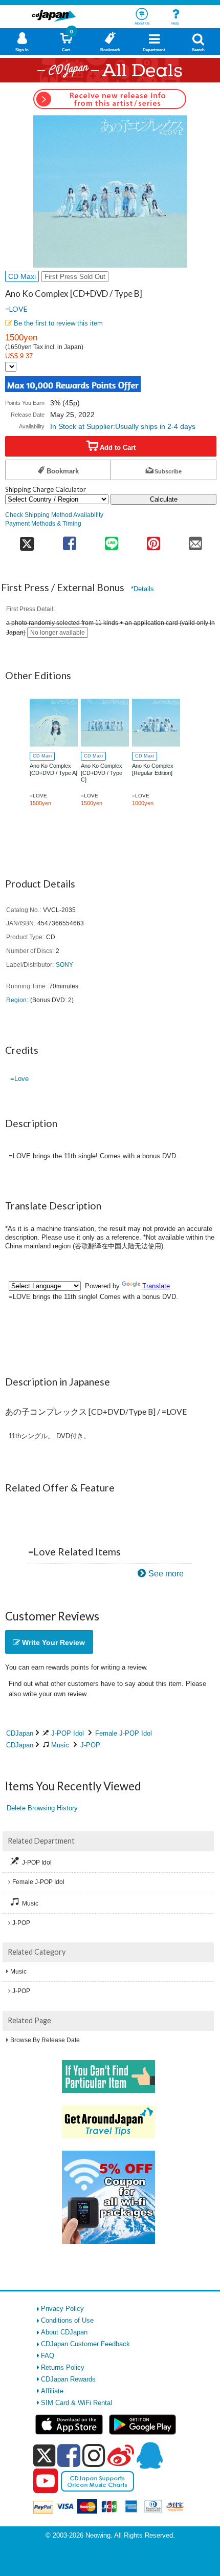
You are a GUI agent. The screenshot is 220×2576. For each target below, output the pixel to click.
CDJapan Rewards (68, 2379)
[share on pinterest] (153, 540)
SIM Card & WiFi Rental (76, 2403)
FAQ (48, 2356)
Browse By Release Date (45, 2040)
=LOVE (16, 309)
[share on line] (112, 540)
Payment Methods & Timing (43, 523)
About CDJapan (64, 2332)
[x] (44, 2456)
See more (166, 1574)
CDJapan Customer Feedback (85, 2344)
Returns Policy (63, 2367)
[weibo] (121, 2455)
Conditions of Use (67, 2320)
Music (60, 1745)
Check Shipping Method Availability (54, 515)
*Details (142, 589)
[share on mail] (195, 540)
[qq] (149, 2455)
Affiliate (52, 2391)
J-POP (90, 1745)
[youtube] (46, 2481)
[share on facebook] (70, 540)
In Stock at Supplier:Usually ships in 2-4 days (123, 426)
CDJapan (20, 1733)
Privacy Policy (62, 2309)
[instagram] (94, 2455)
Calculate (164, 499)
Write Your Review (52, 1642)
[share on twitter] (27, 540)
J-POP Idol (68, 1733)
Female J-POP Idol (124, 1733)
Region (16, 1000)
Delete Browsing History (42, 1808)
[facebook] (69, 2455)
